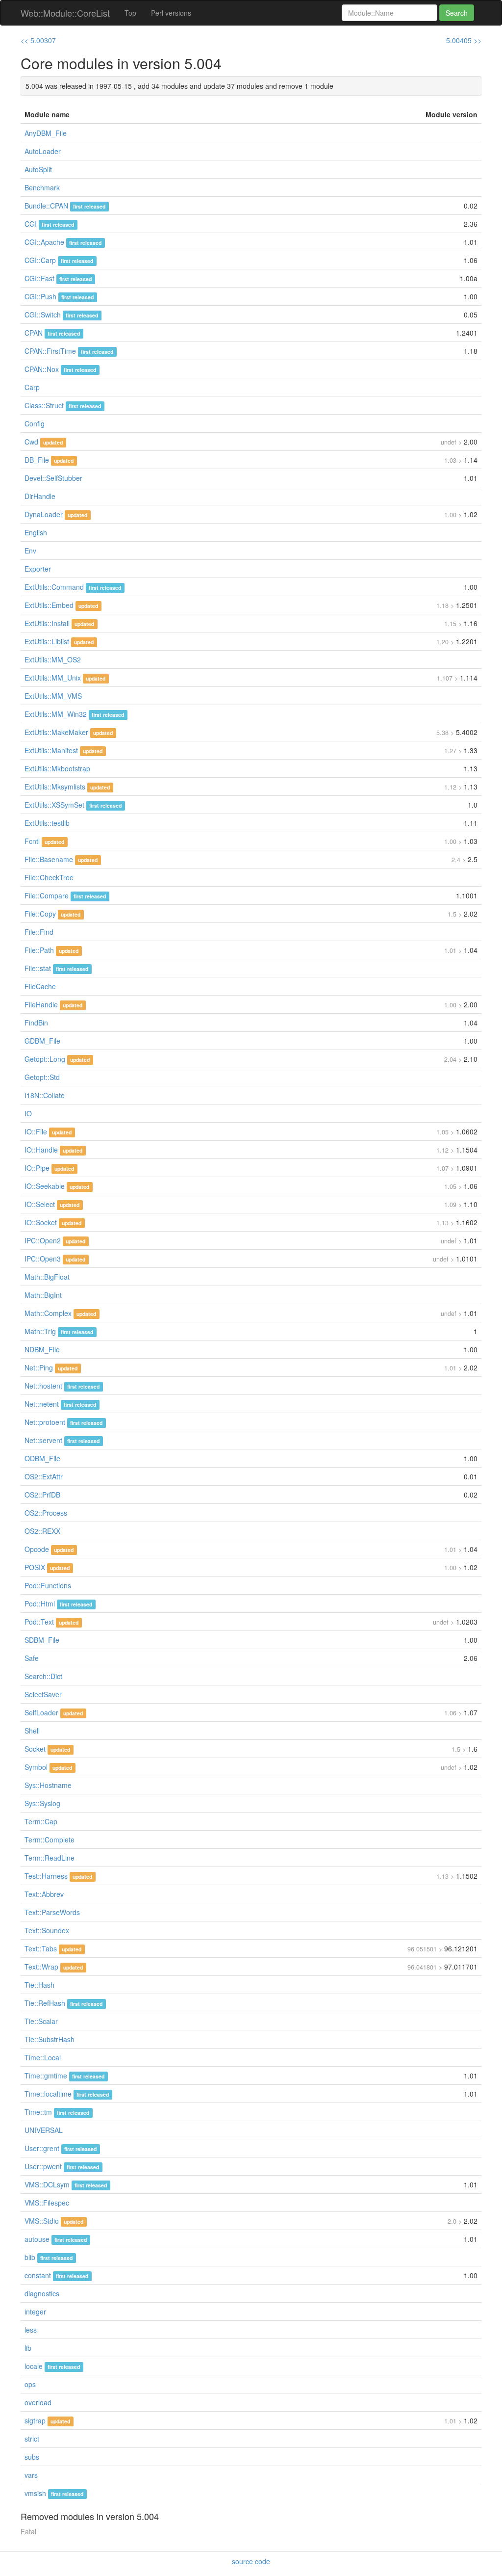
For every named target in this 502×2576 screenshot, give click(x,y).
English (36, 532)
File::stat (38, 968)
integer (35, 2312)
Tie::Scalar (41, 2021)
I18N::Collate (45, 1095)
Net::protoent (45, 1422)
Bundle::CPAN (46, 206)
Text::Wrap (41, 1967)
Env (30, 551)
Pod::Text (39, 1622)
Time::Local (43, 2057)
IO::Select (40, 1204)
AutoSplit (38, 169)
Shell (32, 1731)
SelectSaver (43, 1694)
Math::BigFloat (47, 1277)
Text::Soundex (47, 1930)
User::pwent (43, 2166)
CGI (31, 224)
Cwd (31, 442)
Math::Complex (48, 1313)
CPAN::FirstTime (50, 351)
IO (28, 1113)
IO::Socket (41, 1222)
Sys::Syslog (42, 1803)
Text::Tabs (41, 1948)
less (31, 2330)
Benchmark (42, 187)
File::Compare (47, 895)
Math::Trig (40, 1331)
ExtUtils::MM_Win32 (56, 714)
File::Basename (49, 859)
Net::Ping (39, 1367)
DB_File (37, 460)
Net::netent (42, 1404)
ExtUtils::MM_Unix (53, 678)
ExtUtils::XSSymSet (54, 805)
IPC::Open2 (43, 1240)
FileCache (40, 986)
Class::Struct (44, 405)
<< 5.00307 (38, 40)
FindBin (36, 1023)
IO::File (36, 1131)
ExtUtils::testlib (47, 823)
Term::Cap (41, 1821)
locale (34, 2366)
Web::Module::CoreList (65, 13)
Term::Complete (50, 1840)
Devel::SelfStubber (53, 478)
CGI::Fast (39, 278)
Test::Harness (46, 1876)
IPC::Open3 (43, 1259)
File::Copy (40, 914)
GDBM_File (42, 1041)
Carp (32, 387)
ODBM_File (42, 1458)
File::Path (39, 950)
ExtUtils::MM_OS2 (53, 659)
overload (38, 2402)
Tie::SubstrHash (50, 2039)
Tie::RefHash (45, 2003)
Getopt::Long (45, 1059)
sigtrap (35, 2420)
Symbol (36, 1767)
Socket (35, 1749)
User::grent (42, 2148)
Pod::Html (40, 1603)
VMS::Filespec (47, 2203)
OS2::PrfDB (42, 1495)
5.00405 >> (464, 40)
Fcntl (32, 841)
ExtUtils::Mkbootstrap (57, 768)
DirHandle (40, 496)
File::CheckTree (49, 877)
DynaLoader (44, 514)
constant (38, 2275)
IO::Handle (41, 1150)
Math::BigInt (43, 1295)
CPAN (34, 333)
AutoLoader (43, 151)
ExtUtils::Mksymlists (55, 787)
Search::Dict (43, 1676)
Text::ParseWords (52, 1912)
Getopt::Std (42, 1077)
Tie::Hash (39, 1985)
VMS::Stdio (42, 2221)
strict (32, 2439)
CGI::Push (40, 296)
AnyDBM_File (46, 133)
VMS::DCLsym (47, 2184)
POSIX (35, 1567)
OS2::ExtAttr (44, 1476)
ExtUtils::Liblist (47, 641)
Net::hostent (43, 1386)
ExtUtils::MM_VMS (53, 696)
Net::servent (43, 1440)
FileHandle (41, 1004)
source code (251, 2561)
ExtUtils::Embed (49, 605)
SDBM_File (42, 1640)
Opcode (37, 1549)
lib (28, 2348)
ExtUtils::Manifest (51, 750)
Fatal (28, 2531)
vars (31, 2475)
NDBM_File (42, 1349)
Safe (32, 1658)
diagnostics (42, 2293)
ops (30, 2384)
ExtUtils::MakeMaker (56, 732)
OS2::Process (46, 1513)
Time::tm (38, 2112)
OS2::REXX (42, 1531)
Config (35, 423)
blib (30, 2257)
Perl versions (171, 13)
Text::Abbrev (44, 1894)
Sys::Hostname (48, 1785)
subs (32, 2457)
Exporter (38, 569)
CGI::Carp (40, 260)
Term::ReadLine (50, 1858)
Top (130, 13)
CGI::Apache (44, 242)
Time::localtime (48, 2094)
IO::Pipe (37, 1168)
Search (457, 13)
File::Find (39, 932)
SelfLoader (41, 1712)
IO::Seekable (45, 1186)
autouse (37, 2239)
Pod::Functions (48, 1585)
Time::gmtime (46, 2076)
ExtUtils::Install (47, 623)
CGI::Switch (43, 315)
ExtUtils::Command (54, 587)
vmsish (35, 2493)
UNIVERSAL (44, 2130)
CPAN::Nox (42, 369)
